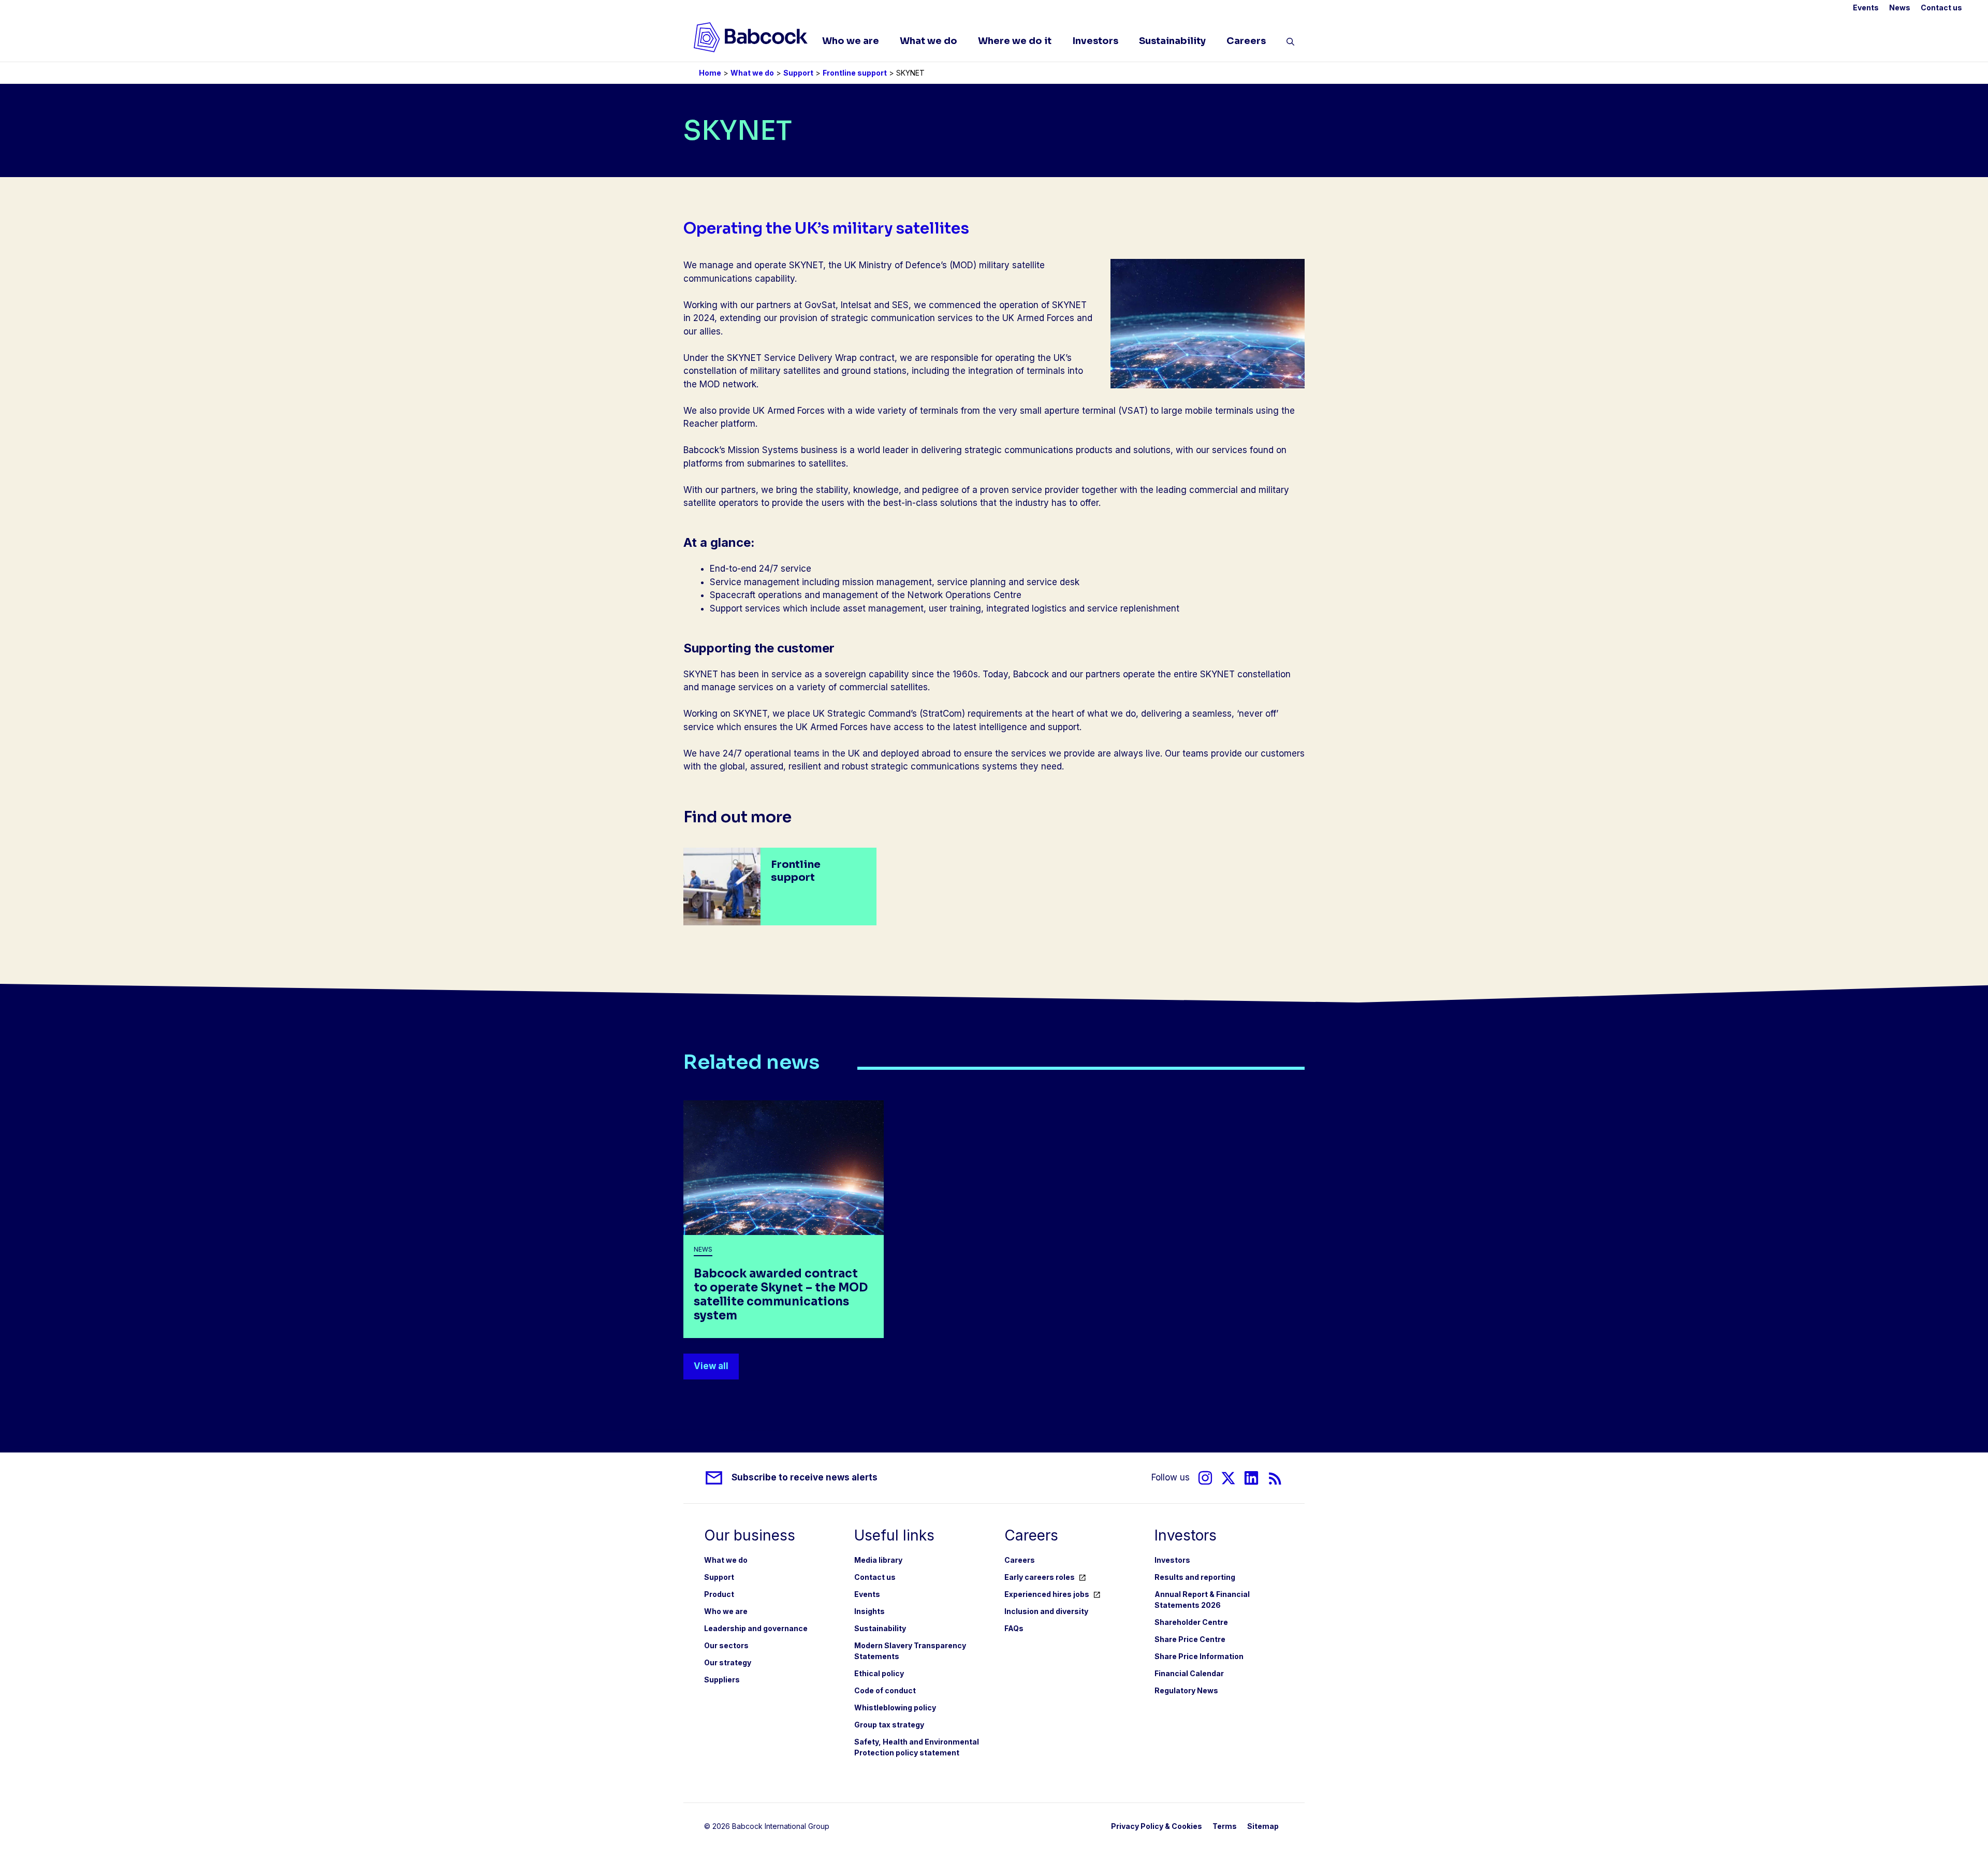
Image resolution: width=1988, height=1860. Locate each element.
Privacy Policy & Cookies (1157, 1826)
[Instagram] (1205, 1478)
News (1900, 8)
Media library (878, 1560)
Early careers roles (1040, 1577)
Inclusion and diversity (1046, 1611)
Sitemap (1263, 1826)
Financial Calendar (1189, 1673)
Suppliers (722, 1680)
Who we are (851, 41)
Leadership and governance (756, 1628)
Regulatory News (1186, 1690)
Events (1866, 8)
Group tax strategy (889, 1725)
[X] (1228, 1478)
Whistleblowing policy (895, 1708)
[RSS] (1275, 1478)
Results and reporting (1195, 1577)
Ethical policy (879, 1673)
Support (798, 73)
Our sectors (726, 1645)
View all (711, 1366)
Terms (1225, 1826)
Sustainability (1172, 41)
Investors (1095, 41)
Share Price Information (1199, 1656)
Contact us (1941, 8)
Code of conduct (885, 1690)
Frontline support (855, 73)
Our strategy (728, 1662)
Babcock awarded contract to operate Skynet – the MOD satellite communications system (781, 1295)
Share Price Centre (1190, 1639)
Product (719, 1594)
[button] (1290, 43)
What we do (929, 41)
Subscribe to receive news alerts (805, 1477)
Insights (869, 1611)
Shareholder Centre (1191, 1622)
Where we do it (1015, 41)
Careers (1246, 41)
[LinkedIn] (1251, 1478)
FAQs (1014, 1628)
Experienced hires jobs (1047, 1594)
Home (710, 73)
